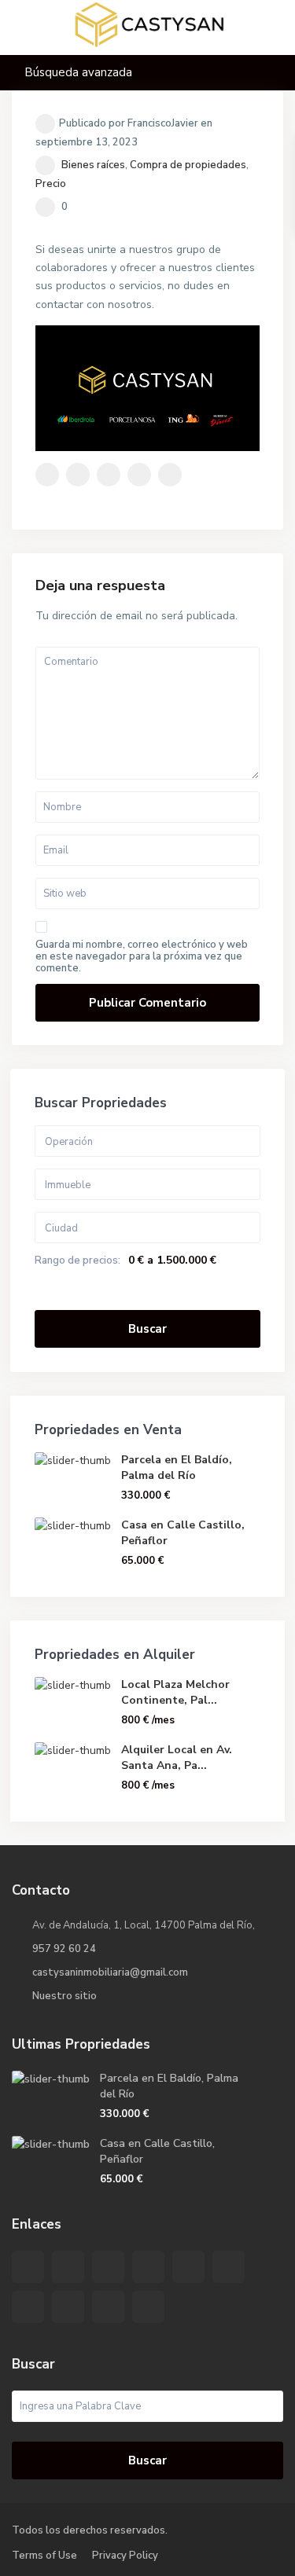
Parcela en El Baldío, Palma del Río (177, 1468)
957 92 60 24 (64, 1949)
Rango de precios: (77, 1260)
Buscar (147, 1329)
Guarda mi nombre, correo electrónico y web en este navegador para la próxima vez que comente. (142, 957)
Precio (51, 184)
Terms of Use (44, 2556)
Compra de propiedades (188, 165)
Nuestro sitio (65, 1996)
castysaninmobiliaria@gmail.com (110, 1972)
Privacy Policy (125, 2556)
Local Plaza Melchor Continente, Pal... (175, 1692)
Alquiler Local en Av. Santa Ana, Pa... (177, 1758)
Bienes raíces (93, 165)
